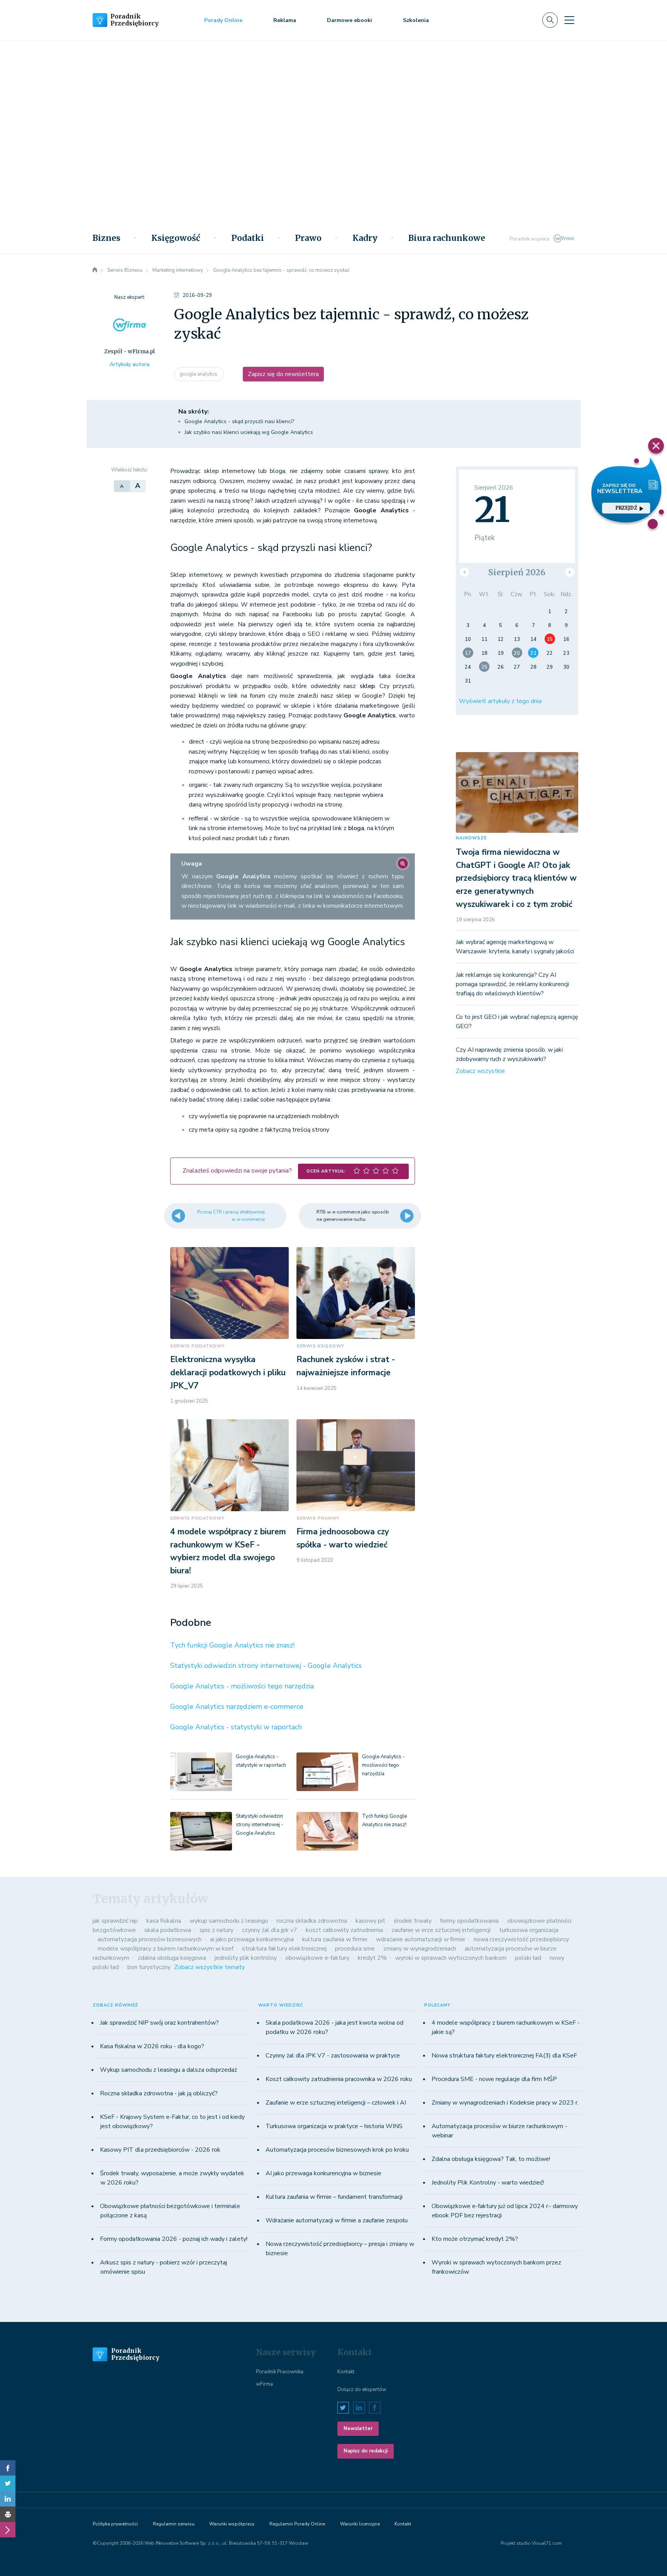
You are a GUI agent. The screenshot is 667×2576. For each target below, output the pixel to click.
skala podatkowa (168, 1930)
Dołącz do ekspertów (362, 2390)
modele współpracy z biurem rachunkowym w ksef (166, 1949)
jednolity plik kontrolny (246, 1958)
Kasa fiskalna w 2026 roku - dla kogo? (152, 2046)
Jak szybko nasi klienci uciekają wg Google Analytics (249, 432)
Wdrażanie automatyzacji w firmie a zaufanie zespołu (337, 2220)
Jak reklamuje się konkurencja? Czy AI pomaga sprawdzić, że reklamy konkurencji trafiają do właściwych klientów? (512, 984)
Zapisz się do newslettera (283, 374)
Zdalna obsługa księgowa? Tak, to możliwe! (491, 2159)
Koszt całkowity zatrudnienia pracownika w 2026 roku (339, 2079)
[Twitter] (8, 2483)
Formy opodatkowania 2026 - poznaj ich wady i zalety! (174, 2239)
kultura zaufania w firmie (335, 1939)
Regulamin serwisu (174, 2524)
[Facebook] (8, 2468)
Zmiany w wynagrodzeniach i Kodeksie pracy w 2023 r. (505, 2103)
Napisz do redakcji (366, 2451)
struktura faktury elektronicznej (284, 1949)
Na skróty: (194, 412)
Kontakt (346, 2372)
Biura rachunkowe (447, 238)
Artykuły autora (130, 364)
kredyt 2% (372, 1958)
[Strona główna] (95, 270)
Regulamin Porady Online (297, 2524)
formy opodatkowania (469, 1921)
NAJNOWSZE (471, 838)
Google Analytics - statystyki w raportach (236, 1727)
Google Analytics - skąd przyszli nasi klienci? (239, 421)
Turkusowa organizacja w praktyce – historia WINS (334, 2126)
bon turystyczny (149, 1967)
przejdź (626, 508)
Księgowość (176, 238)
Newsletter (358, 2429)
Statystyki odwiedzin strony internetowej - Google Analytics (266, 1666)
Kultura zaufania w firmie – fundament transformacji (334, 2197)
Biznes (107, 238)
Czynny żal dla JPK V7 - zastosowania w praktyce (333, 2056)
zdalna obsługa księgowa (172, 1958)
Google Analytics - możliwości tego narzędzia (242, 1686)
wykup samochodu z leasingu (229, 1921)
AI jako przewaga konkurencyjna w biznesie (323, 2173)
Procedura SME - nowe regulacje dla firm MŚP (494, 2079)
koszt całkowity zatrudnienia (344, 1930)
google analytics (199, 374)
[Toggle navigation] (569, 20)
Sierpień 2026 (517, 572)
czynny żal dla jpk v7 (270, 1930)
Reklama (285, 20)
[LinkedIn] (8, 2499)
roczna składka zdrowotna (312, 1921)
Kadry (365, 238)
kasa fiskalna (164, 1921)
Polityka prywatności (115, 2524)
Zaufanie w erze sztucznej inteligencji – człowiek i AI (336, 2103)
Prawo (308, 238)
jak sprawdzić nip (115, 1921)
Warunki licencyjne (360, 2524)
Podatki (248, 238)
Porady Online (223, 20)
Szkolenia (416, 20)
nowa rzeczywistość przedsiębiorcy (521, 1939)
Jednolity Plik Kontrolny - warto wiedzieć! (488, 2183)
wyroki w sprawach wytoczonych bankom (451, 1958)
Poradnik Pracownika (280, 2372)
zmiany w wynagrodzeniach (420, 1949)
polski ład (528, 1958)
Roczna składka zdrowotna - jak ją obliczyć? (159, 2093)
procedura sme (355, 1949)
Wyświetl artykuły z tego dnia (500, 701)
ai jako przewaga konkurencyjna (252, 1939)
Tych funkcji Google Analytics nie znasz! (232, 1645)
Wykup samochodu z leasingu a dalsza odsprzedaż (168, 2070)
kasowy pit (370, 1921)
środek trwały (413, 1921)
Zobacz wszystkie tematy (209, 1967)
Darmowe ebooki (350, 20)
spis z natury (217, 1930)
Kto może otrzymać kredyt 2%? (475, 2239)
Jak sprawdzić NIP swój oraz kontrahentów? (159, 2023)
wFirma (264, 2384)
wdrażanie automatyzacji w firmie (421, 1939)
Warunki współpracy (232, 2524)
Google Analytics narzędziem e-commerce (237, 1707)
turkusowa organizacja (529, 1930)
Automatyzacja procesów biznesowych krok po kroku (337, 2150)
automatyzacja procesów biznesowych (150, 1939)
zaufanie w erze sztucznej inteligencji (441, 1930)
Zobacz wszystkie (480, 1071)
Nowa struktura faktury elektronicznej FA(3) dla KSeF (504, 2056)
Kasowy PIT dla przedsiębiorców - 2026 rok (160, 2150)
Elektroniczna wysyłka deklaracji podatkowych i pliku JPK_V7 (228, 1372)
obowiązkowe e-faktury (317, 1958)
